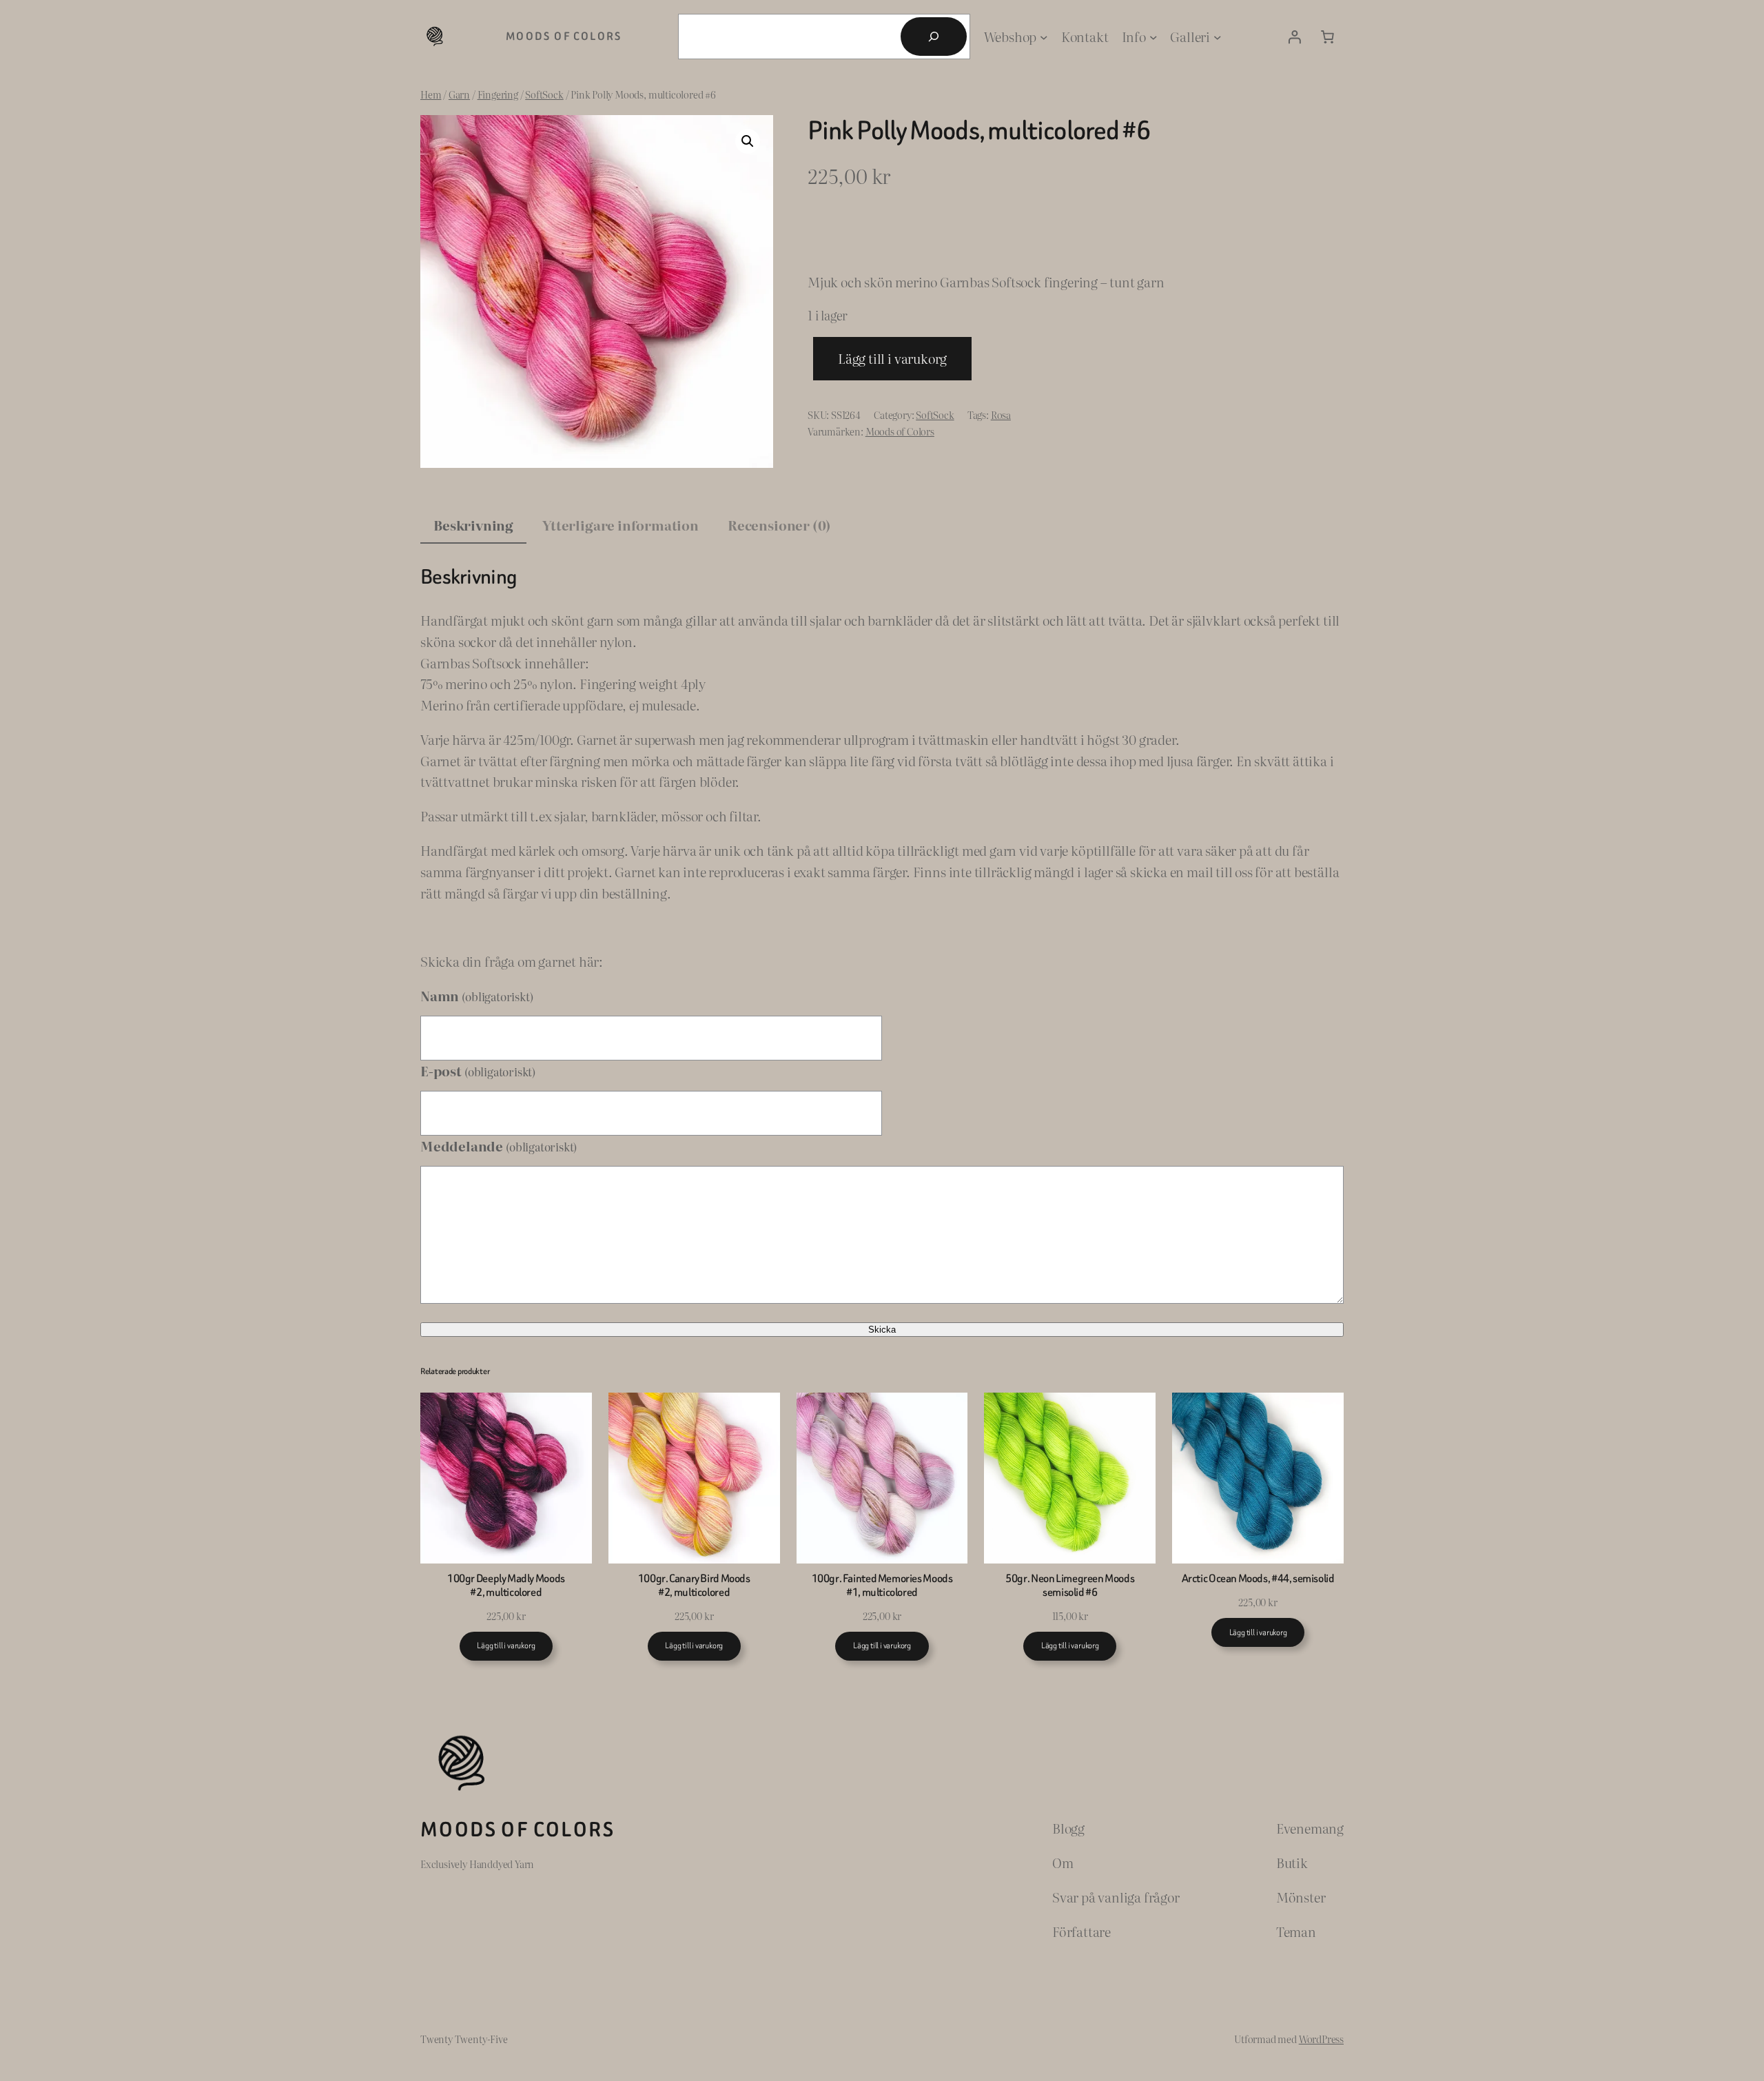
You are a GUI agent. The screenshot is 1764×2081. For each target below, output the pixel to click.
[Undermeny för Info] (1153, 37)
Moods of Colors (564, 36)
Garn (459, 94)
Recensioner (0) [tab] (779, 525)
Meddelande (499, 1146)
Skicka (882, 1330)
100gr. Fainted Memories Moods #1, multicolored (882, 1585)
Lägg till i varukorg (892, 358)
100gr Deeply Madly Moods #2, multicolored (506, 1585)
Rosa (1001, 414)
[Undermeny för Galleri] (1218, 37)
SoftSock (544, 94)
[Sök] (934, 37)
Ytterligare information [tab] (621, 525)
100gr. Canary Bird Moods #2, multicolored (694, 1585)
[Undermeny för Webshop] (1044, 37)
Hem (431, 94)
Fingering (498, 94)
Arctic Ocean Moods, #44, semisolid (1258, 1579)
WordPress (1321, 2039)
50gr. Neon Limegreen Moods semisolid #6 (1070, 1585)
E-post (478, 1070)
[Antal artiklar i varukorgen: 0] (1327, 37)
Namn (476, 995)
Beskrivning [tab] (473, 525)
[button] (748, 141)
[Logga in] (1294, 37)
